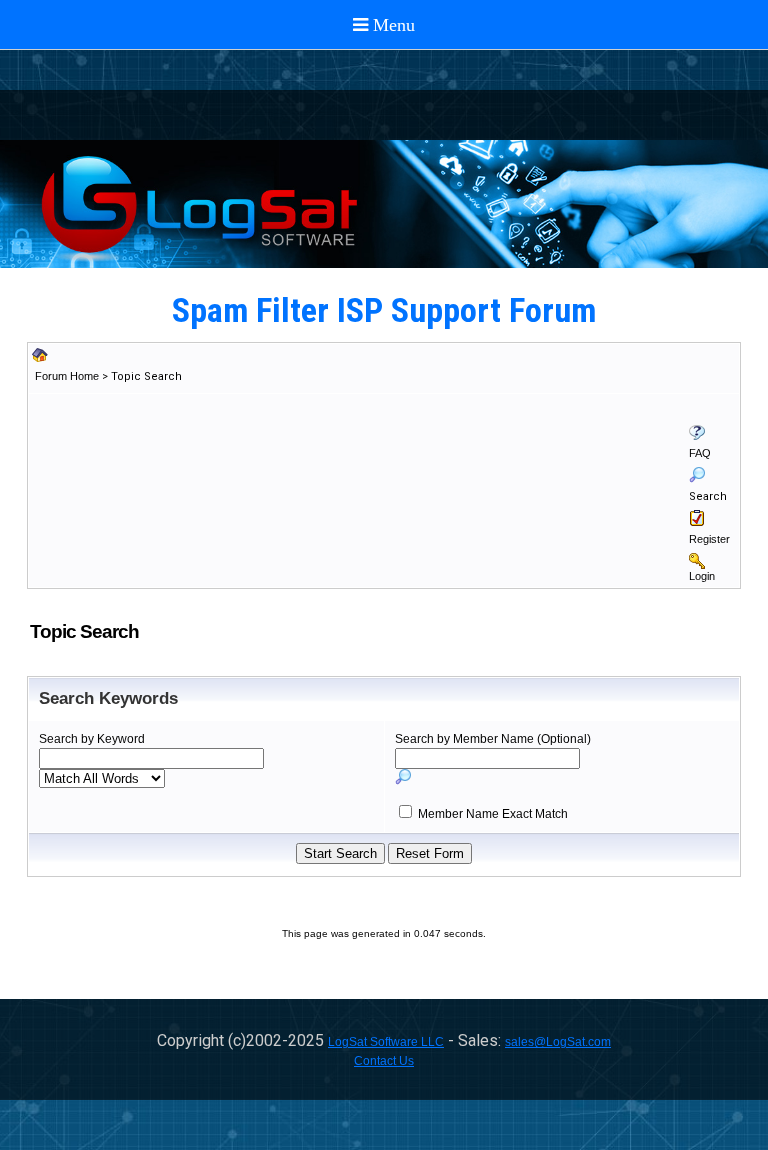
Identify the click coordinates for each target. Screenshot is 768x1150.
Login (702, 576)
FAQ (700, 453)
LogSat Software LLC (386, 1042)
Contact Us (384, 1061)
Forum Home (67, 376)
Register (709, 539)
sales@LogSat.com (558, 1042)
